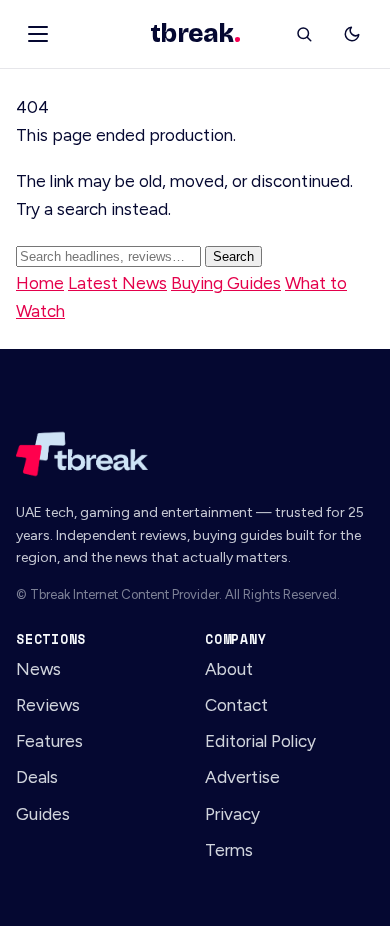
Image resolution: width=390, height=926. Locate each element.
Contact (236, 705)
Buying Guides (226, 283)
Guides (43, 814)
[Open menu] (38, 34)
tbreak (195, 34)
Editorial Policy (260, 741)
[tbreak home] (195, 454)
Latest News (117, 283)
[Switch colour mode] (352, 34)
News (38, 669)
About (229, 669)
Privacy (232, 814)
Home (40, 283)
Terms (229, 850)
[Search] (304, 34)
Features (49, 741)
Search (233, 256)
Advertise (242, 777)
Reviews (48, 705)
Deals (37, 777)
